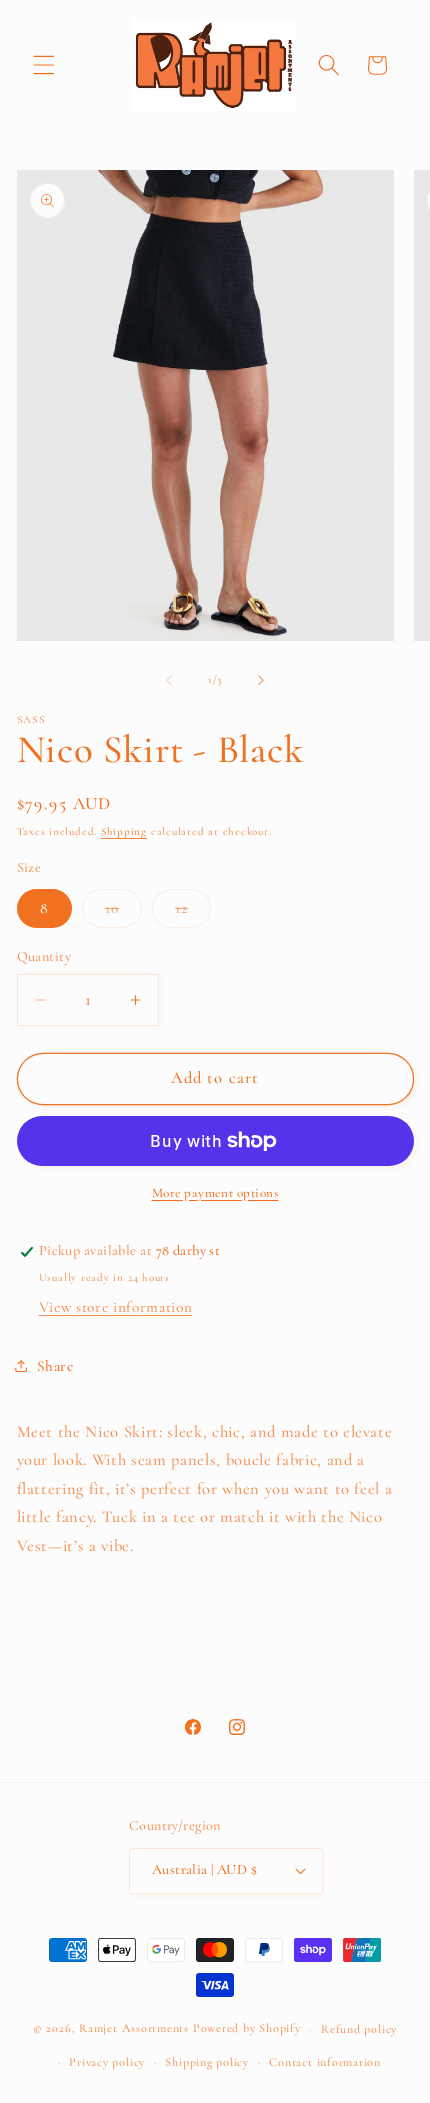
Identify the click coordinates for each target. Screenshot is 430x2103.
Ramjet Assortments (134, 2029)
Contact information (325, 2062)
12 (193, 913)
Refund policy (359, 2029)
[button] (44, 65)
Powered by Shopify (247, 2029)
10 (123, 913)
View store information (116, 1307)
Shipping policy (207, 2062)
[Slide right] (261, 680)
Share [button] (55, 1366)
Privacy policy (107, 2062)
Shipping (124, 831)
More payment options (215, 1193)
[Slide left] (169, 680)
